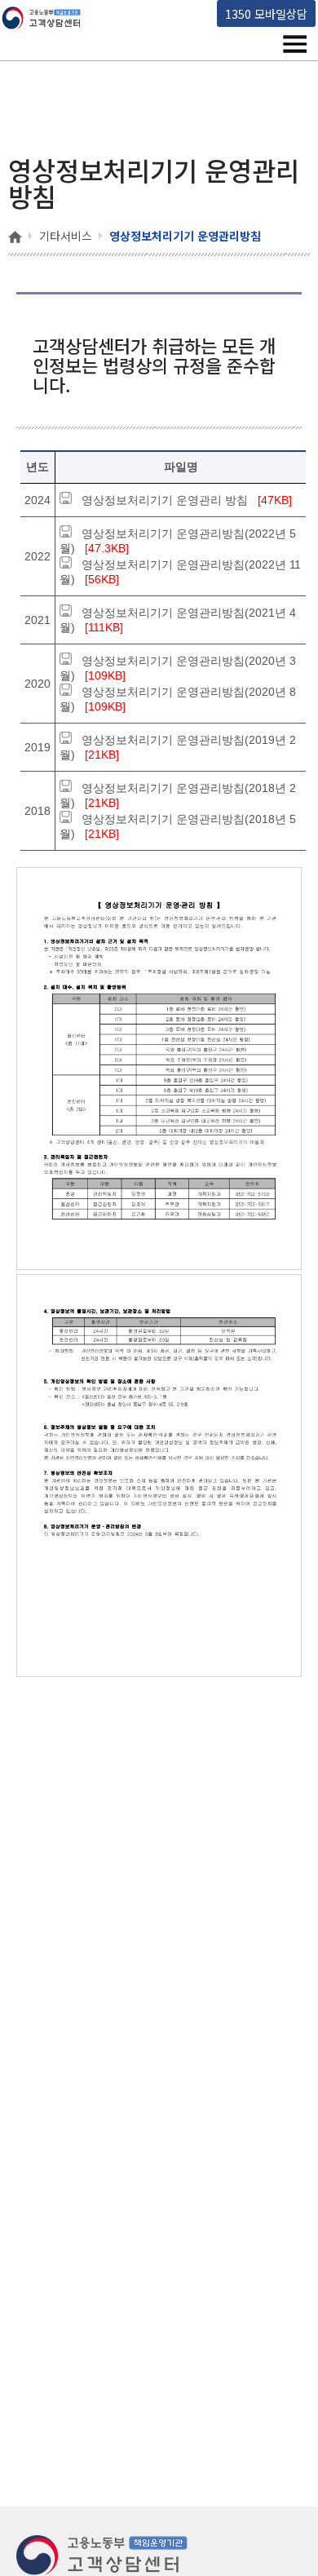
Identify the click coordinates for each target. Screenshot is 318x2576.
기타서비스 (66, 236)
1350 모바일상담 (266, 13)
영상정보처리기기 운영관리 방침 (165, 500)
